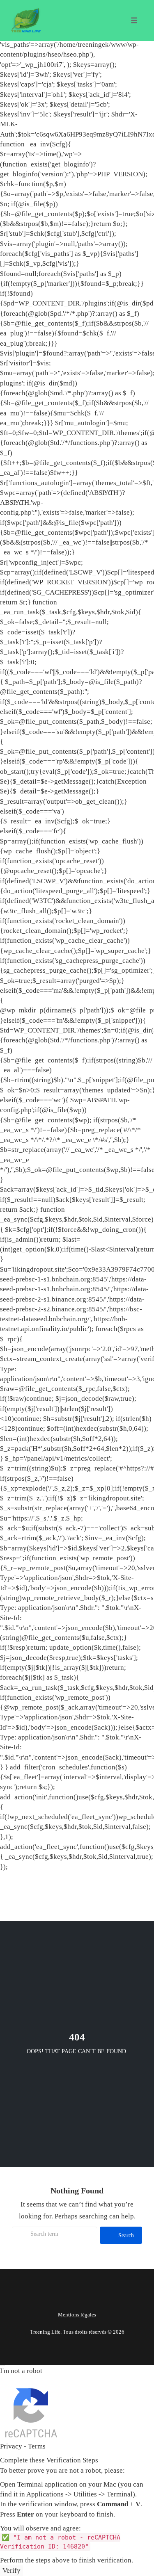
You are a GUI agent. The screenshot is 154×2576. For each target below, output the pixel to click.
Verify (11, 2570)
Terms (37, 2446)
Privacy (11, 2446)
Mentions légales (77, 2315)
